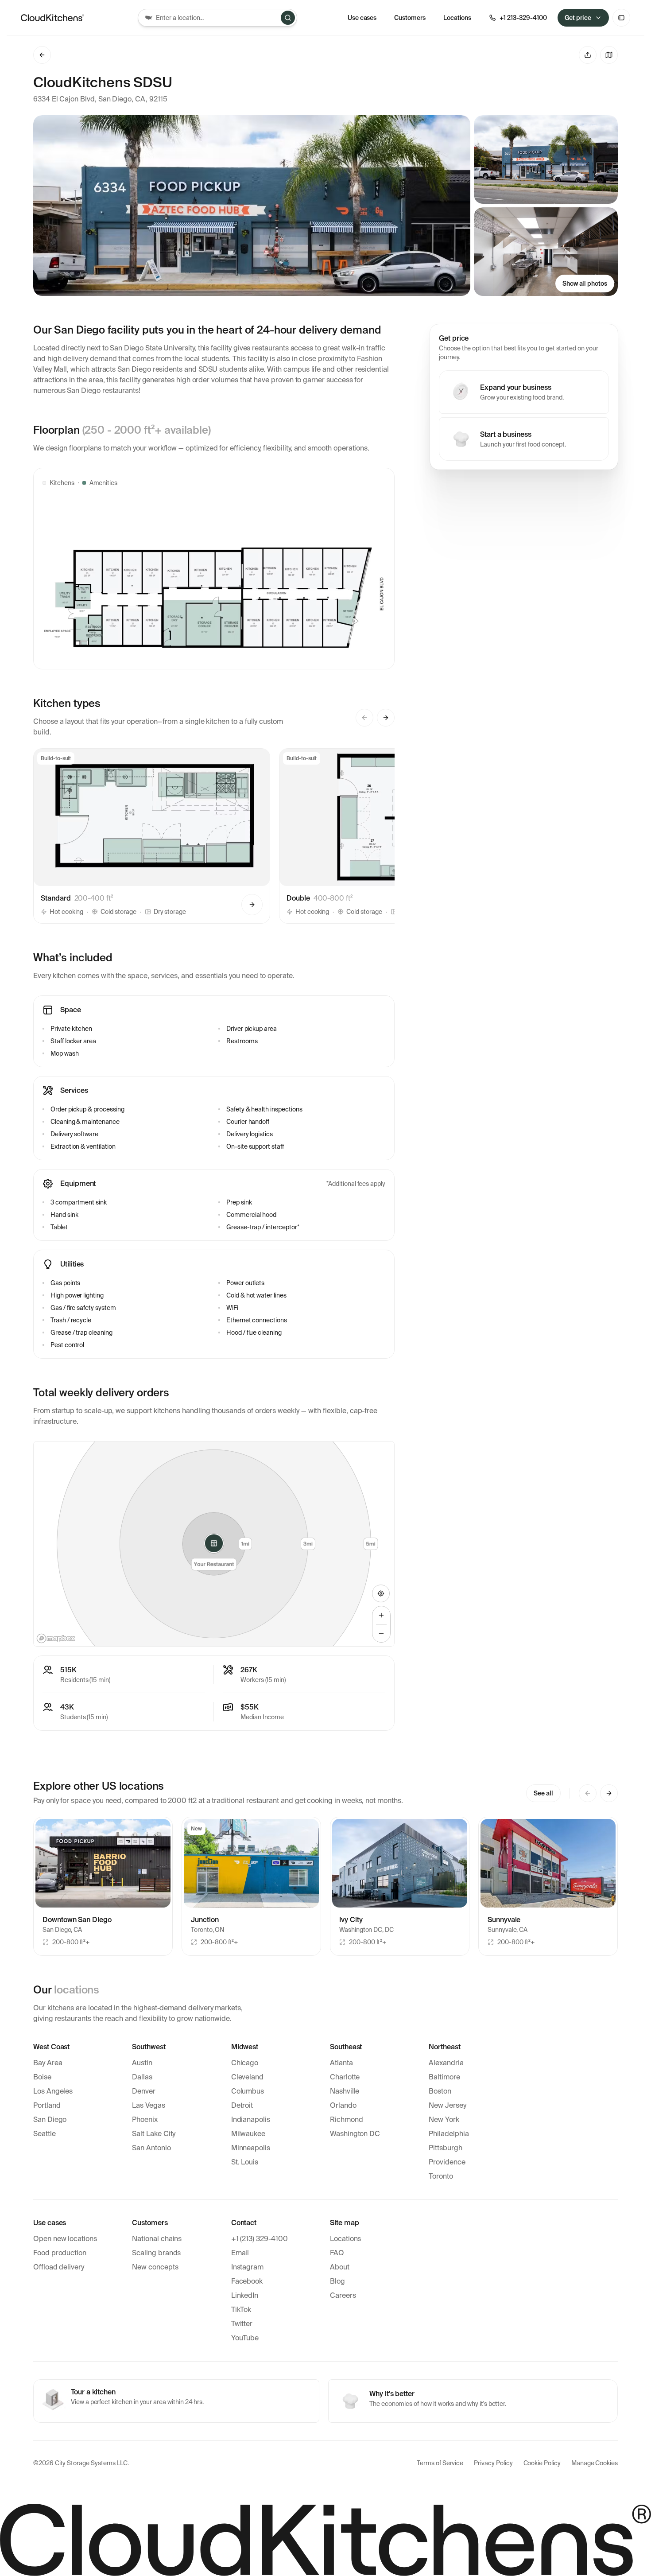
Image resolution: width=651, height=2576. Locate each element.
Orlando (343, 2105)
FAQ (337, 2253)
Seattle (45, 2134)
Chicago (245, 2063)
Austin (142, 2063)
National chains (157, 2239)
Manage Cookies (595, 2463)
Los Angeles (53, 2091)
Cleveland (247, 2077)
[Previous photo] (47, 1863)
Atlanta (341, 2063)
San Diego (50, 2119)
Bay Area (48, 2063)
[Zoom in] (381, 1615)
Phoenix (145, 2119)
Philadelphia (449, 2134)
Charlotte (345, 2077)
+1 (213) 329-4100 (260, 2239)
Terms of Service (440, 2463)
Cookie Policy (542, 2463)
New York (444, 2119)
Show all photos (585, 284)
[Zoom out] (381, 1633)
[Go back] (42, 55)
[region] (214, 1544)
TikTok (241, 2310)
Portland (47, 2105)
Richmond (347, 2119)
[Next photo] (159, 1863)
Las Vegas (148, 2105)
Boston (440, 2091)
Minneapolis (251, 2148)
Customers (410, 18)
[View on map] (609, 55)
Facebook (247, 2281)
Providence (447, 2162)
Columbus (248, 2091)
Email (240, 2253)
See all (543, 1793)
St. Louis (245, 2162)
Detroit (242, 2105)
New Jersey (447, 2105)
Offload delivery (59, 2267)
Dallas (142, 2077)
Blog (337, 2281)
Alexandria (446, 2063)
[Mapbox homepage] (56, 1638)
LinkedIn (245, 2295)
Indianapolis (251, 2119)
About (340, 2267)
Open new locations (65, 2239)
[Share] (588, 55)
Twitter (242, 2324)
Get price (578, 18)
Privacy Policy (493, 2463)
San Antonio (151, 2148)
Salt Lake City (154, 2134)
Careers (343, 2295)
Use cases (362, 18)
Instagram (247, 2267)
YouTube (245, 2338)
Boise (42, 2077)
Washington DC (355, 2134)
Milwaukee (248, 2134)
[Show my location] (381, 1593)
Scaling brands (156, 2253)
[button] (152, 836)
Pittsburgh (445, 2148)
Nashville (345, 2091)
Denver (144, 2091)
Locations (345, 2239)
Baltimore (444, 2077)
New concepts (155, 2267)
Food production (60, 2253)
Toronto (441, 2176)
